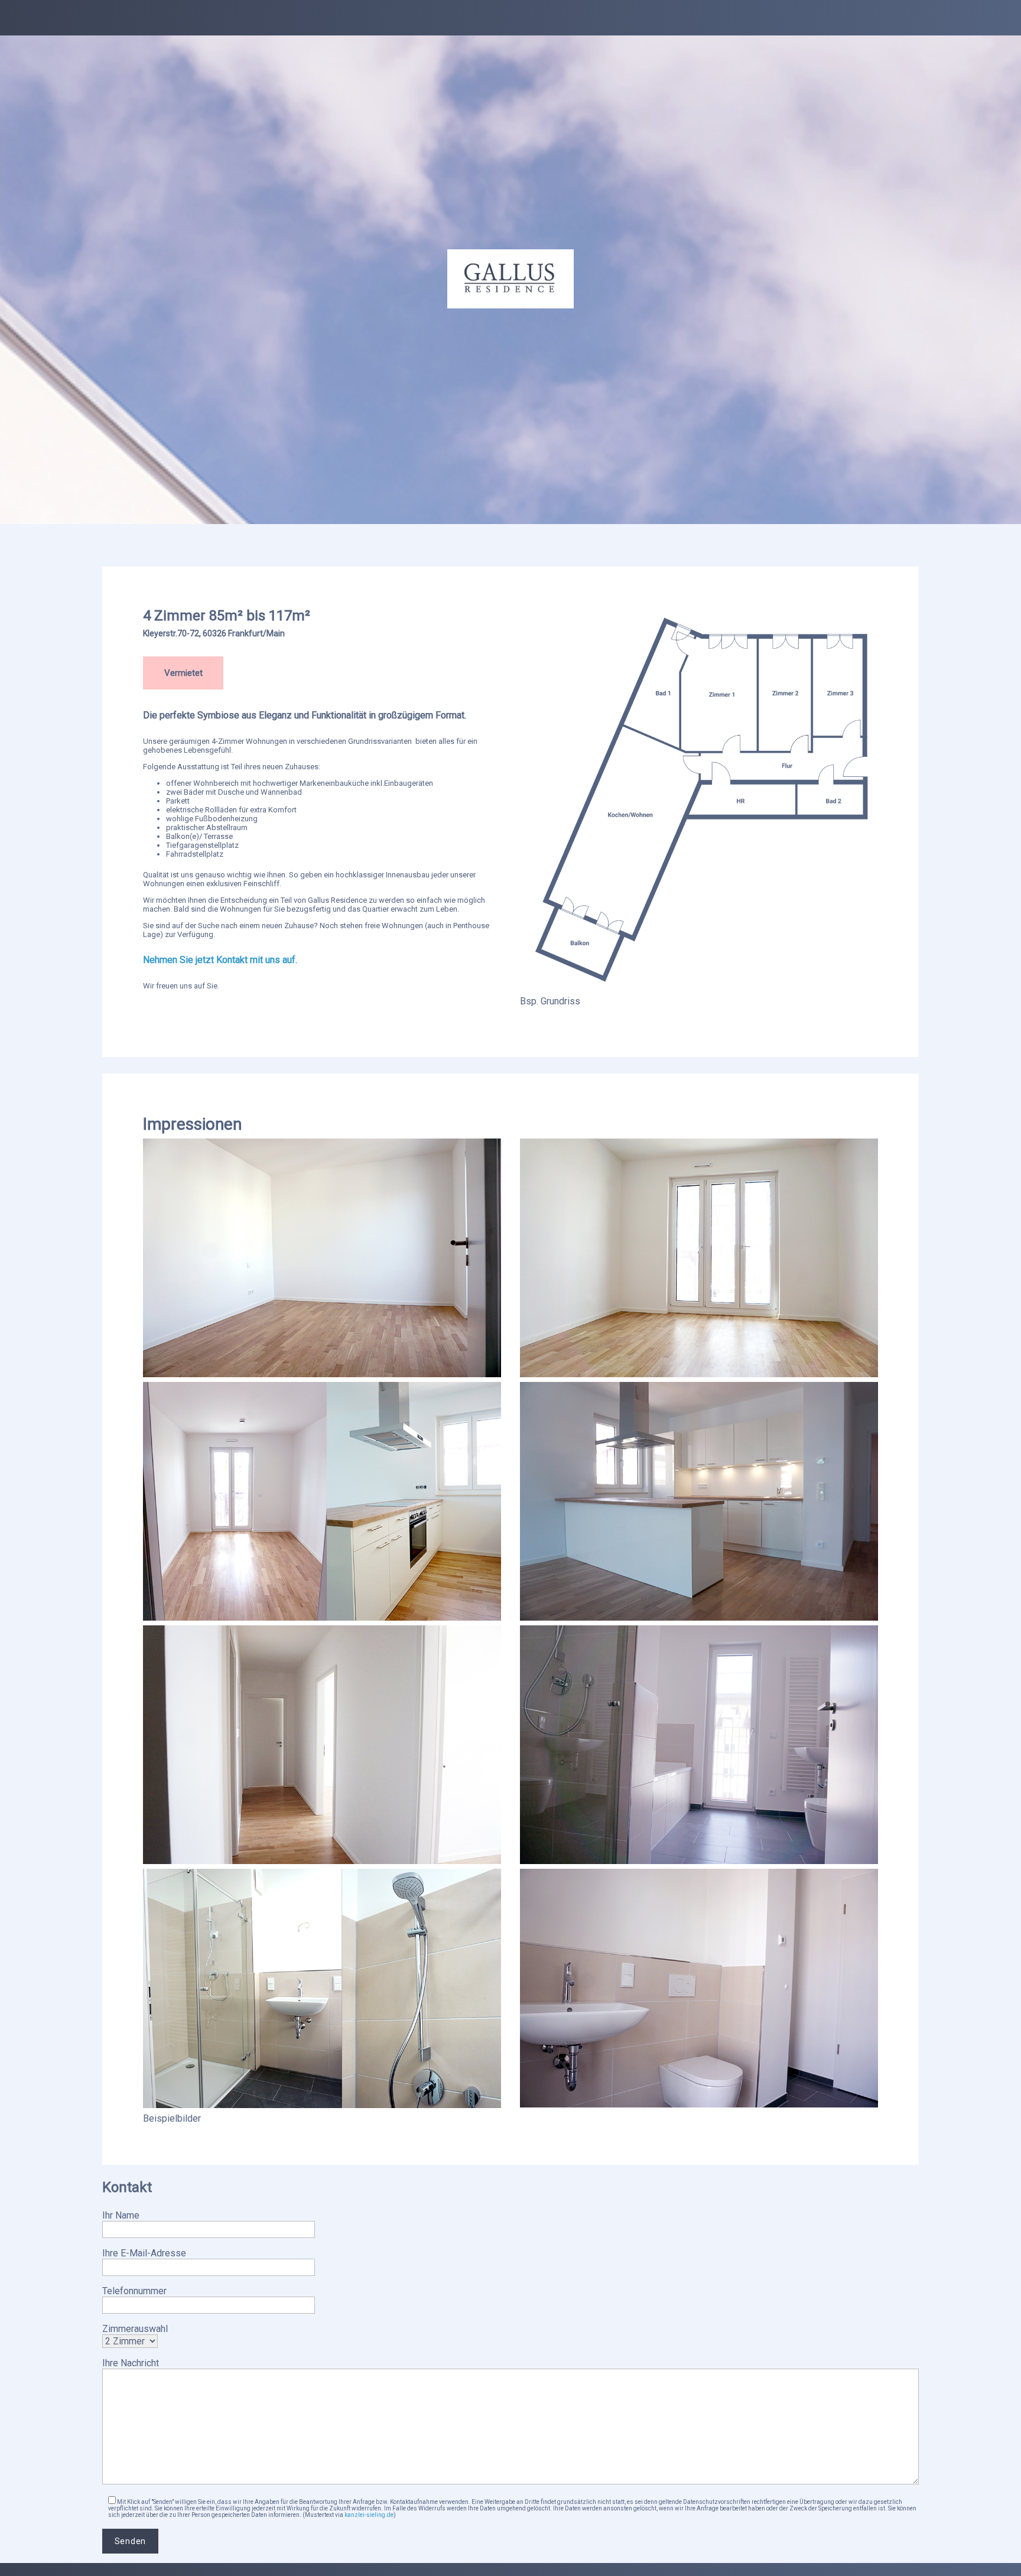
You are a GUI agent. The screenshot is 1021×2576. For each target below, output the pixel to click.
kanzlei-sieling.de (369, 2515)
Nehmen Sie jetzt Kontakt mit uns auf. (221, 960)
